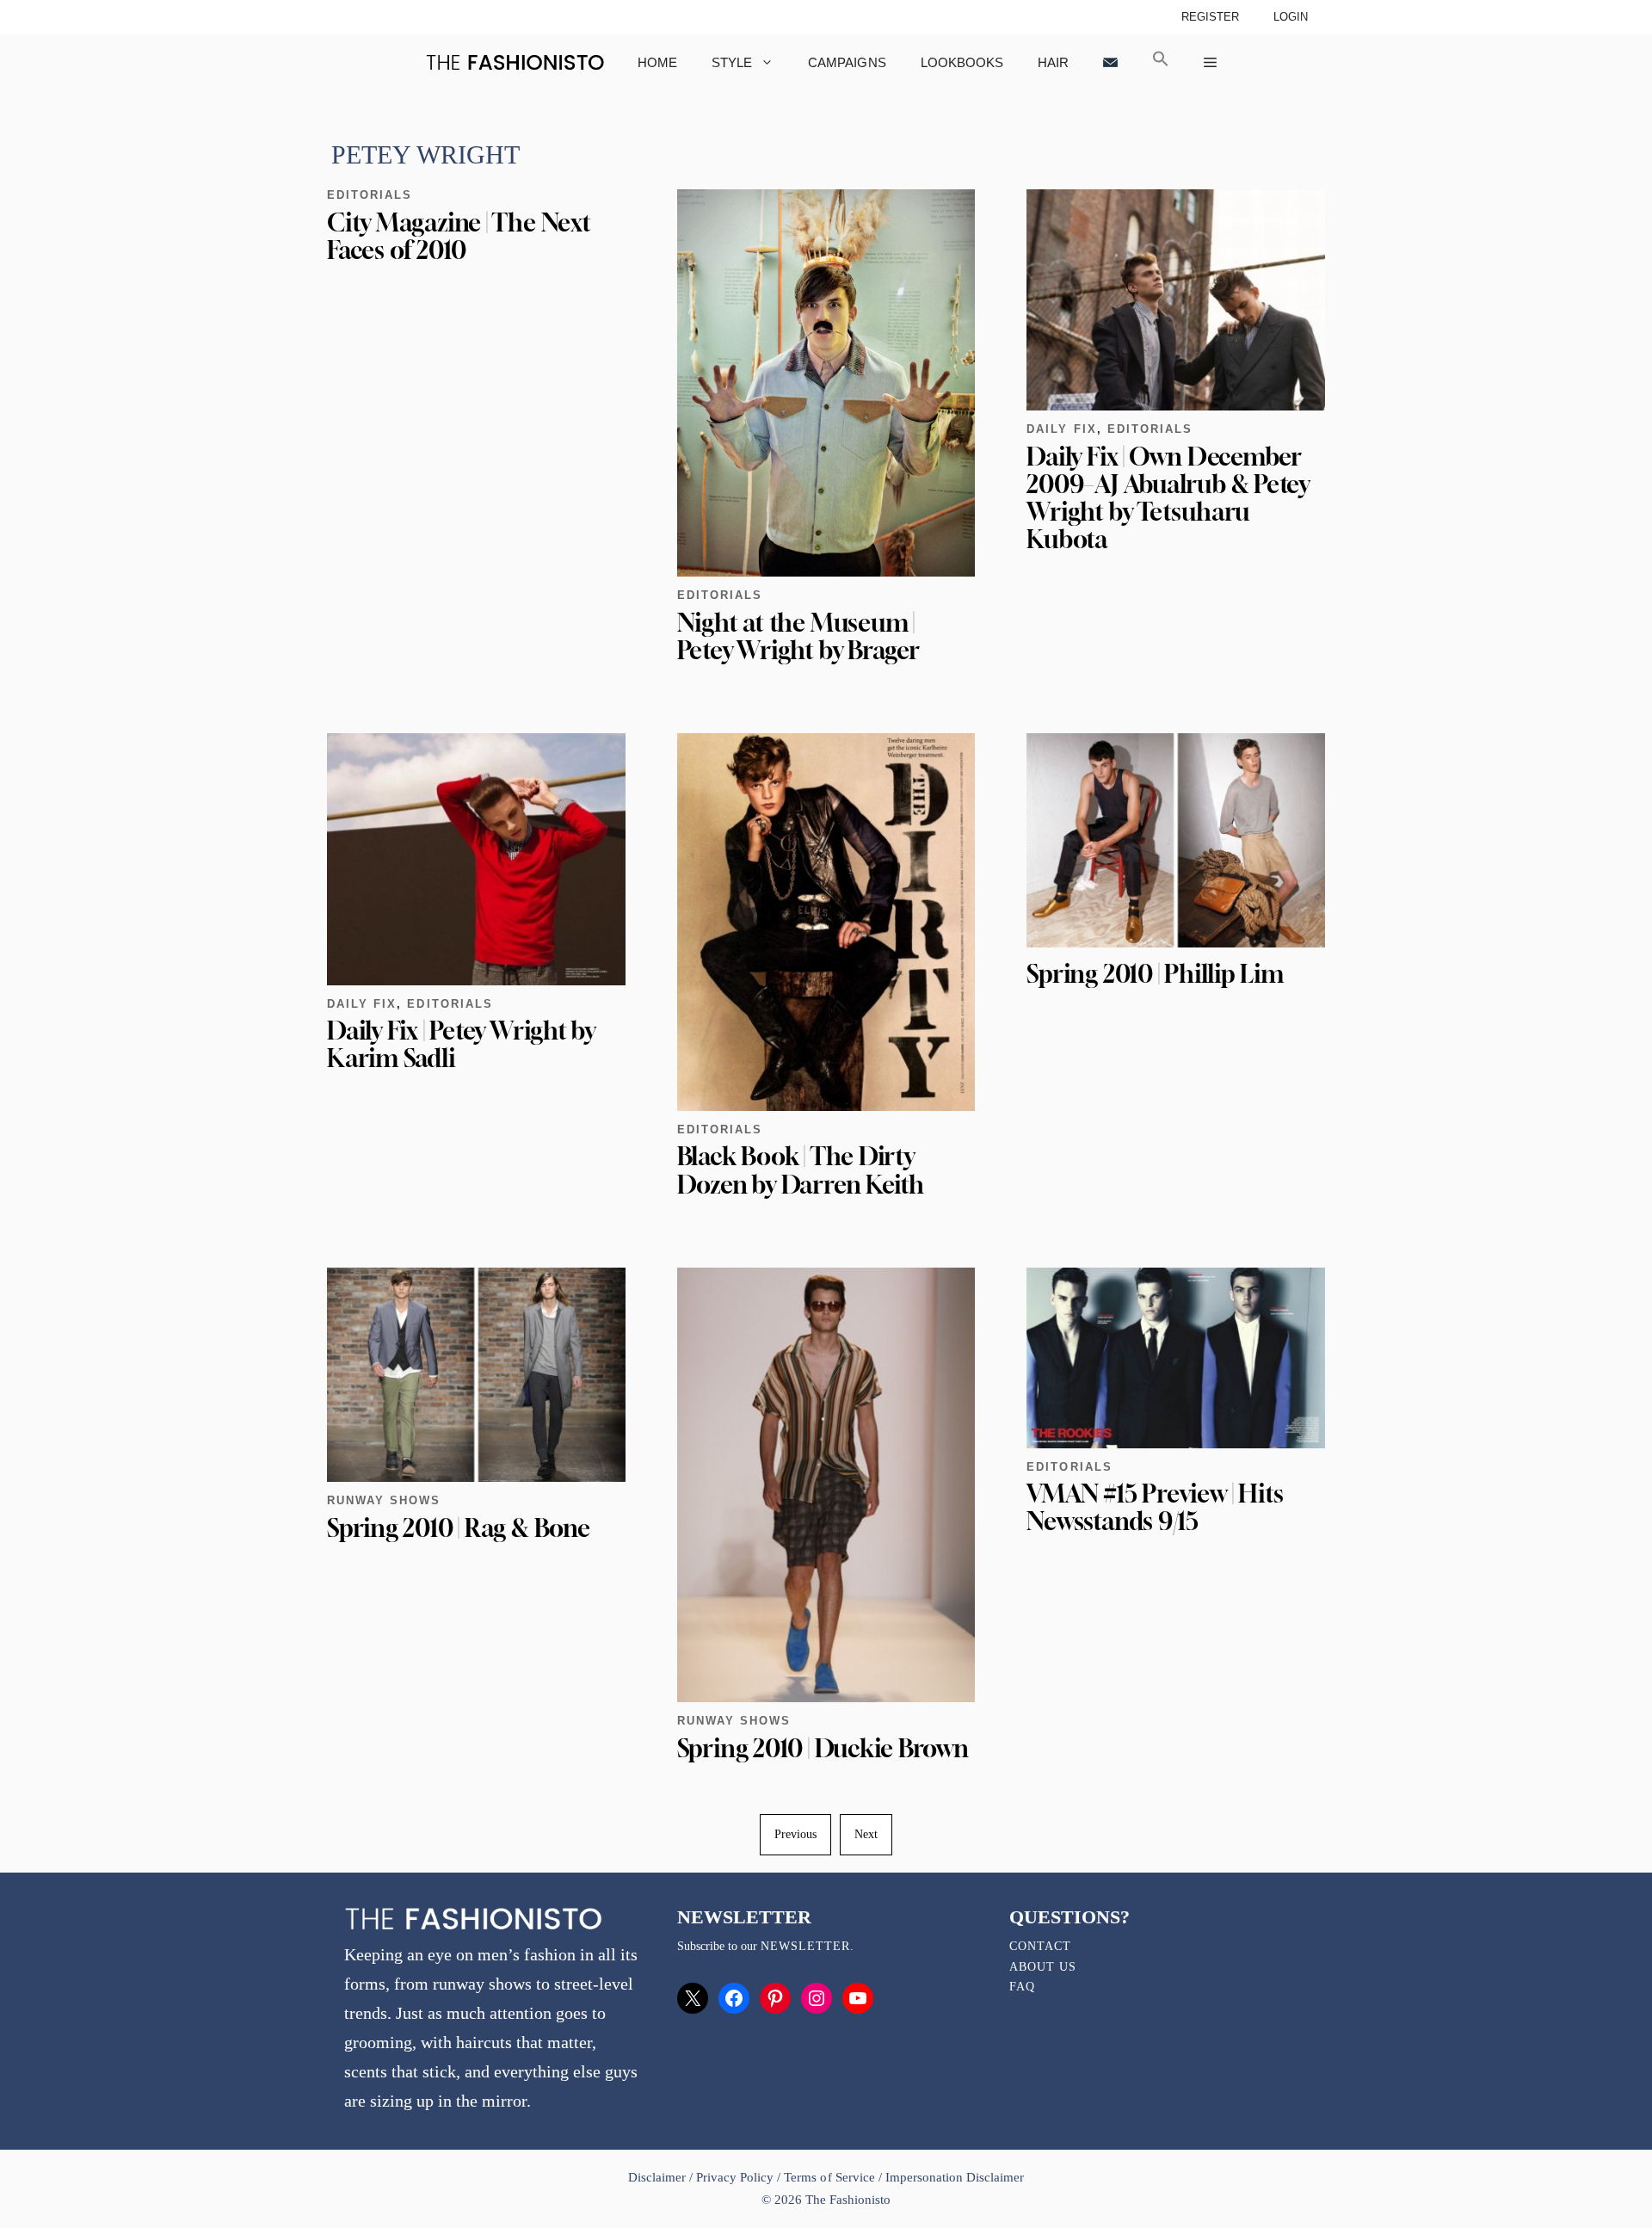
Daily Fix (1061, 429)
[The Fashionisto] (515, 62)
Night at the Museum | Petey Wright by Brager (798, 636)
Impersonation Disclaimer (955, 2177)
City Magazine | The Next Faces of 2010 (459, 236)
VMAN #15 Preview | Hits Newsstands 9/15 (1155, 1507)
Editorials (370, 195)
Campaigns (847, 62)
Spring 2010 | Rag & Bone (459, 1528)
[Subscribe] (1110, 62)
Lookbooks (962, 62)
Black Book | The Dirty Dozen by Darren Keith (801, 1170)
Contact (1040, 1946)
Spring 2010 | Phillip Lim (1155, 974)
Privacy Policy (735, 2177)
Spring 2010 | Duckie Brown (823, 1748)
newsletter (805, 1946)
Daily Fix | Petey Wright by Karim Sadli (461, 1044)
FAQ (1022, 1987)
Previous (795, 1834)
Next (866, 1834)
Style (732, 62)
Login (1291, 17)
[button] (1161, 62)
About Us (1043, 1967)
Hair (1053, 62)
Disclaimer (659, 2177)
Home (657, 62)
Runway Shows (384, 1500)
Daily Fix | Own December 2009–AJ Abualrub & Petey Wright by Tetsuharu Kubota (1168, 498)
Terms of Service (829, 2177)
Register (1210, 17)
